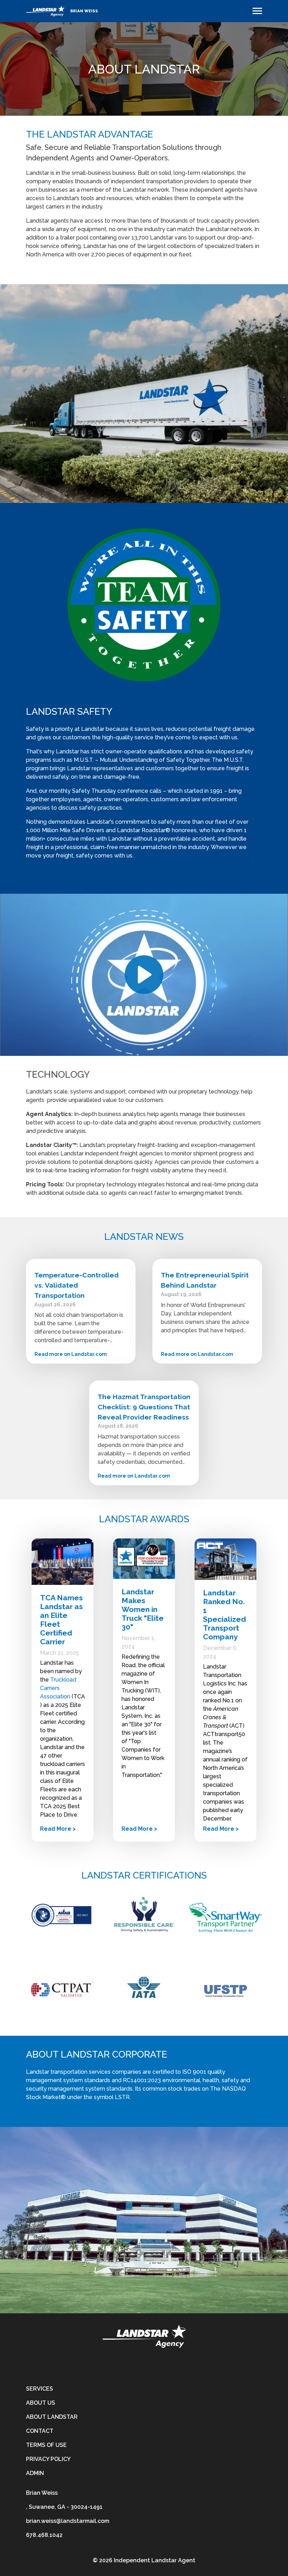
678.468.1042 (44, 2535)
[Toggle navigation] (257, 11)
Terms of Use (46, 2445)
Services (40, 2389)
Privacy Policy (48, 2459)
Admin (35, 2473)
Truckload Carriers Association (58, 1688)
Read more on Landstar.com (71, 1354)
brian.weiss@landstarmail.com (68, 2521)
